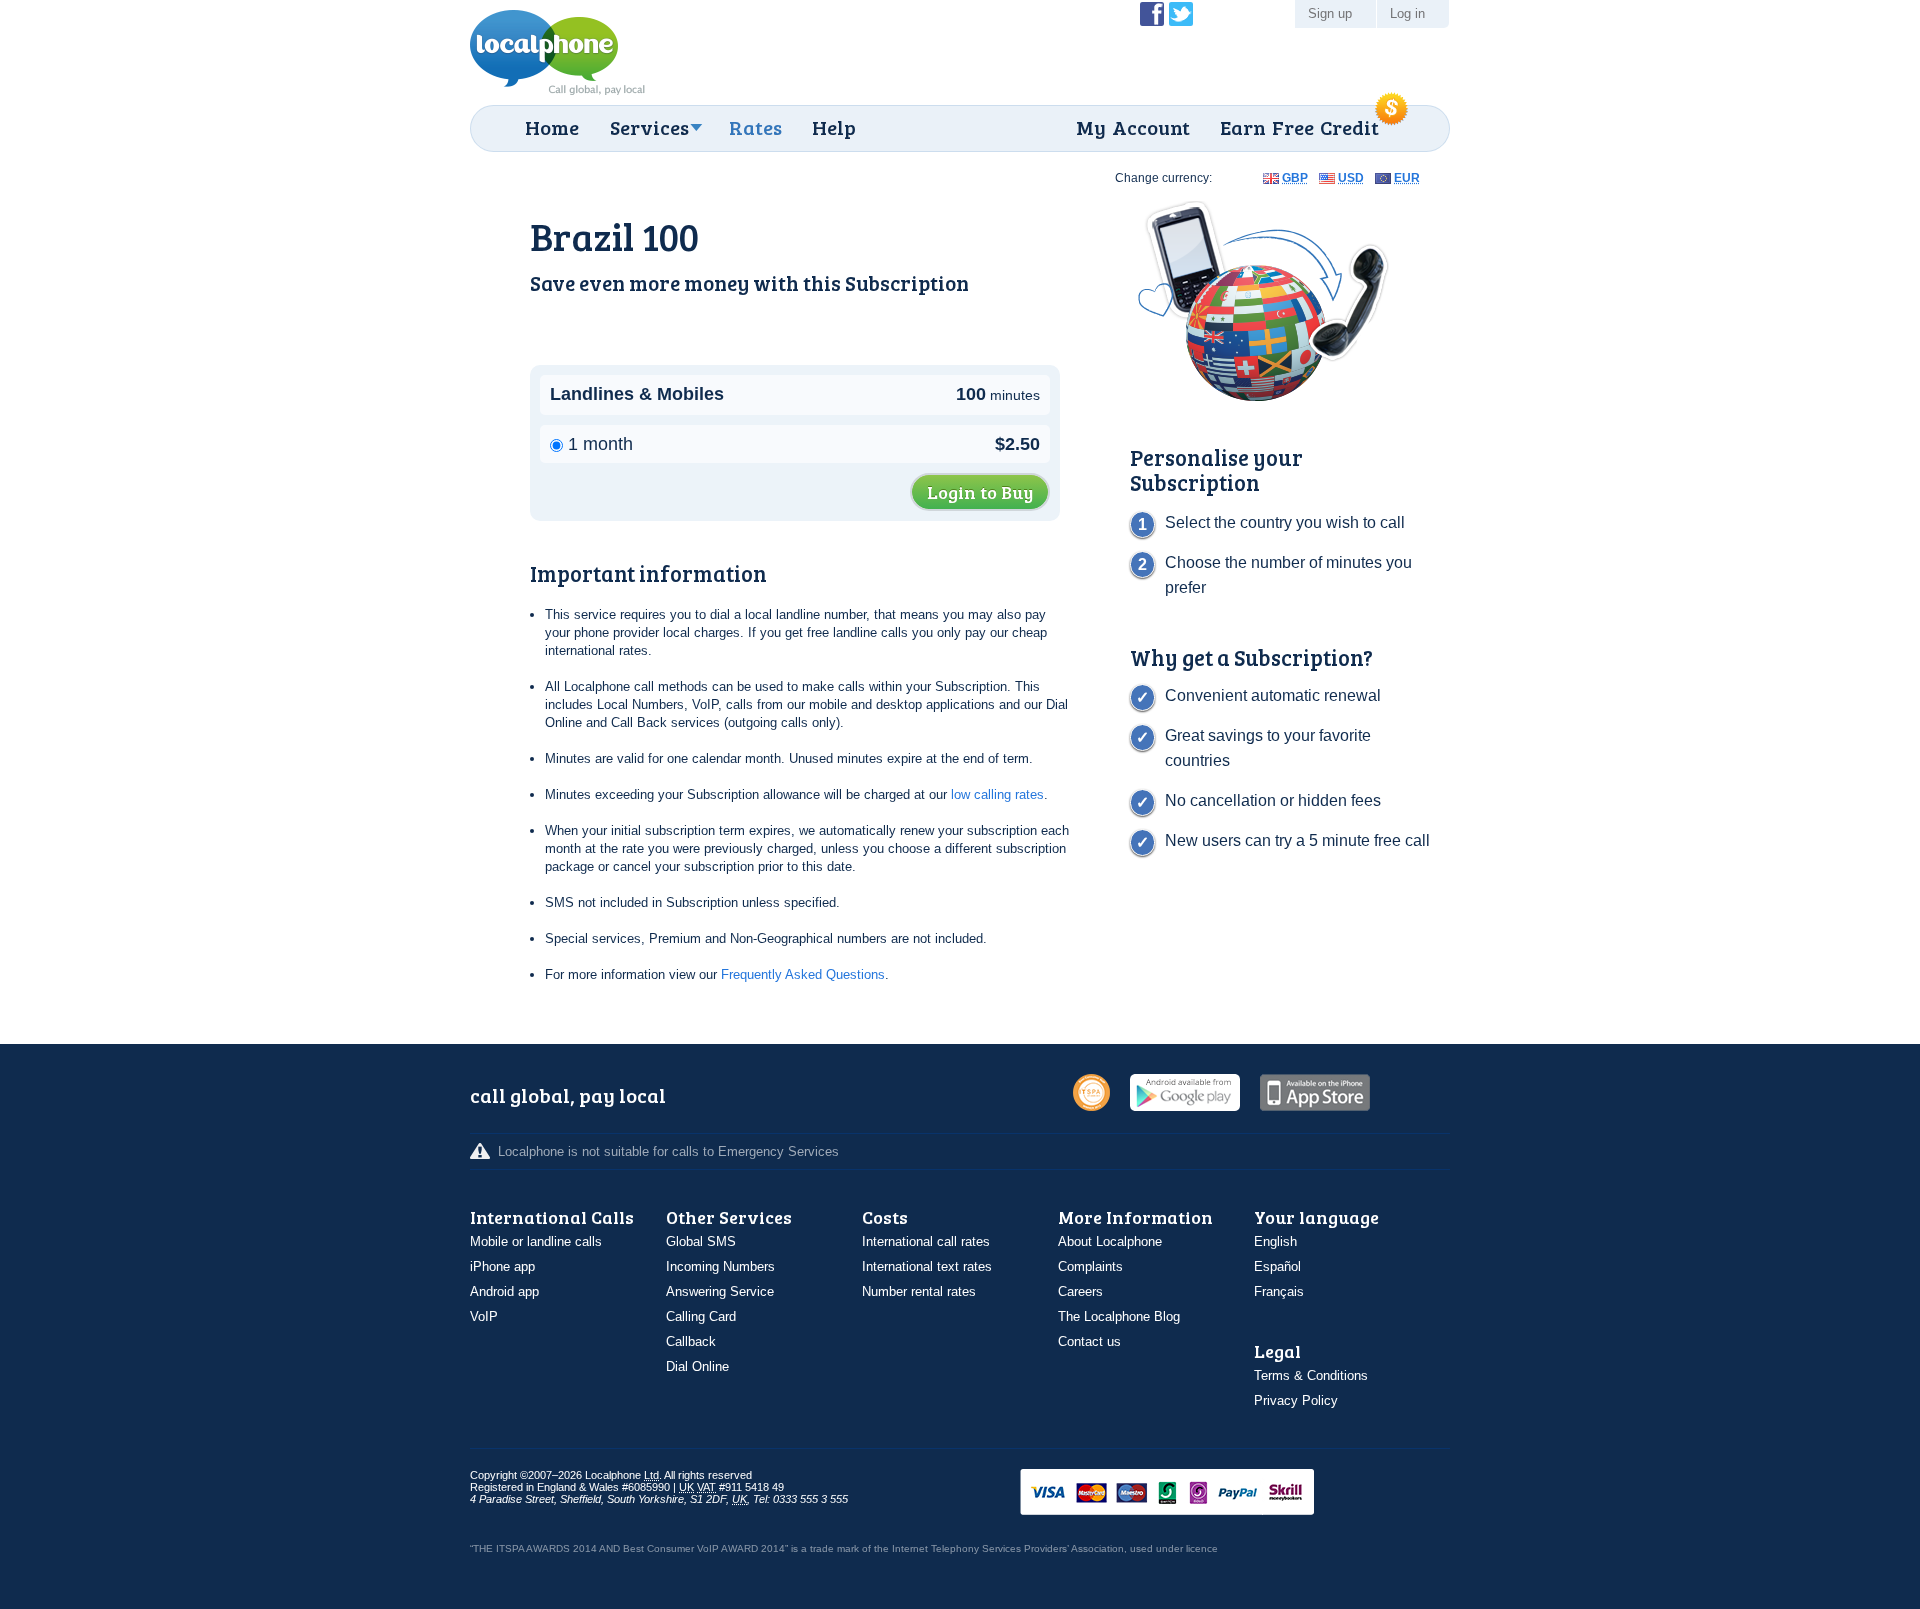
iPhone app (502, 1266)
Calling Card (701, 1316)
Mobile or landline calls (536, 1241)
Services (649, 127)
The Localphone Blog (1119, 1316)
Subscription (907, 282)
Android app (504, 1291)
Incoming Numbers (720, 1266)
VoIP (484, 1316)
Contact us (1089, 1341)
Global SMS (701, 1241)
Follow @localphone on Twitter (1181, 14)
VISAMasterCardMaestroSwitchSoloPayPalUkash (1195, 1493)
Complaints (1090, 1266)
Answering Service (720, 1291)
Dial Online (697, 1366)
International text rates (927, 1266)
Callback (691, 1341)
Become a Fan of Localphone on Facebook (1152, 14)
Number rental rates (919, 1291)
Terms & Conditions (1311, 1375)
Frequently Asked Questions (803, 974)
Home (552, 127)
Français (1279, 1291)
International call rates (926, 1241)
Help (834, 127)
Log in (1407, 13)
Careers (1080, 1291)
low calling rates (997, 794)
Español (1277, 1266)
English (1275, 1241)
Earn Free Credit (1299, 127)
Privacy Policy (1296, 1400)
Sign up (1330, 13)
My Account (1133, 127)
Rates (755, 127)
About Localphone (1110, 1241)
